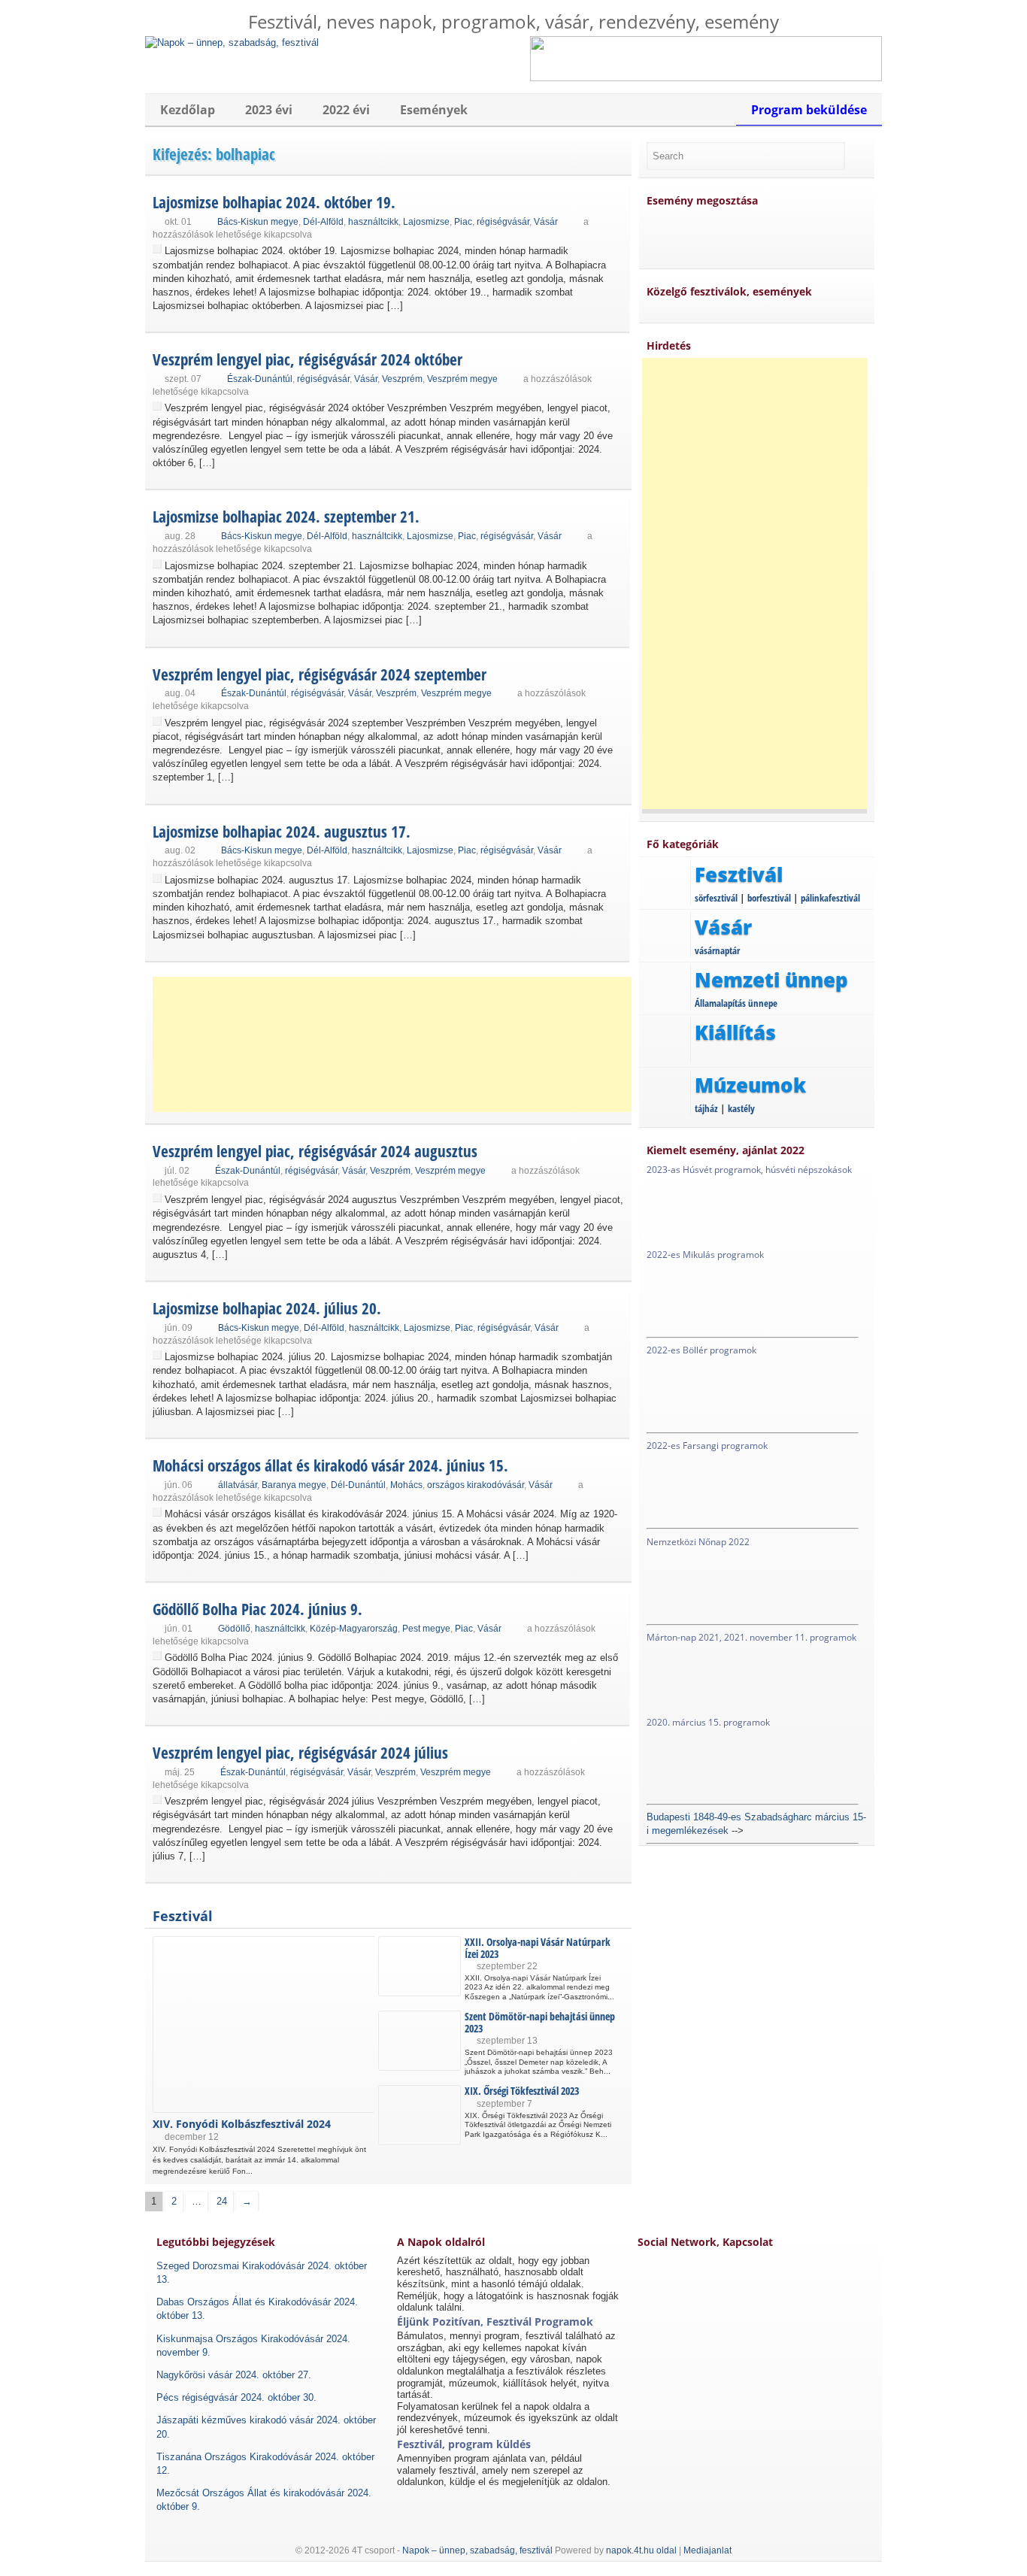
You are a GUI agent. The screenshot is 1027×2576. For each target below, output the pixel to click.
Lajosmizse (426, 222)
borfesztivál (769, 898)
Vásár (546, 222)
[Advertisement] (393, 1044)
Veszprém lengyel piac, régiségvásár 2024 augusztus (315, 1151)
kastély (741, 1108)
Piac (463, 222)
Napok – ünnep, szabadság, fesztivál (477, 2550)
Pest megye (426, 1629)
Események (434, 110)
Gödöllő (234, 1629)
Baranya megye (294, 1485)
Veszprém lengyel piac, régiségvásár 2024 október (307, 359)
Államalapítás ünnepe (736, 1003)
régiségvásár (503, 222)
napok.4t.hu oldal (641, 2550)
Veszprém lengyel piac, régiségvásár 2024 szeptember (320, 674)
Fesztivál (183, 1916)
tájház (706, 1108)
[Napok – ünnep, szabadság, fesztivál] (232, 42)
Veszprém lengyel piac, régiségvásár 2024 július (300, 1753)
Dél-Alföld (323, 222)
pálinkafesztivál (830, 898)
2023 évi (269, 110)
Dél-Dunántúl (358, 1485)
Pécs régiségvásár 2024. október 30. (236, 2397)
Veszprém (402, 379)
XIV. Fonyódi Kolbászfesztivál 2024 (242, 2124)
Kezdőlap (188, 110)
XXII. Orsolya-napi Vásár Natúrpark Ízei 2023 (538, 1947)
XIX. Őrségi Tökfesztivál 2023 (522, 2091)
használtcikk (373, 222)
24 (222, 2201)
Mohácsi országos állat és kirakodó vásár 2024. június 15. (330, 1465)
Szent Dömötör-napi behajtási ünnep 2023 (540, 2022)
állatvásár (238, 1485)
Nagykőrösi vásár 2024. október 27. (234, 2375)
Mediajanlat (707, 2550)
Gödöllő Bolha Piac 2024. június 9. (258, 1609)
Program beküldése (809, 110)
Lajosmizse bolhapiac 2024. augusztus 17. (282, 832)
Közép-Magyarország (354, 1629)
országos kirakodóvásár (476, 1485)
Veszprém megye (462, 379)
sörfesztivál (716, 898)
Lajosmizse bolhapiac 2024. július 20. (267, 1308)
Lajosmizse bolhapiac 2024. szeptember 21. (286, 517)
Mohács (406, 1485)
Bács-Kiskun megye (258, 222)
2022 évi (346, 110)
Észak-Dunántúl (260, 379)
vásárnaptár (717, 950)
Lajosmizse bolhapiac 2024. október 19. (274, 202)
